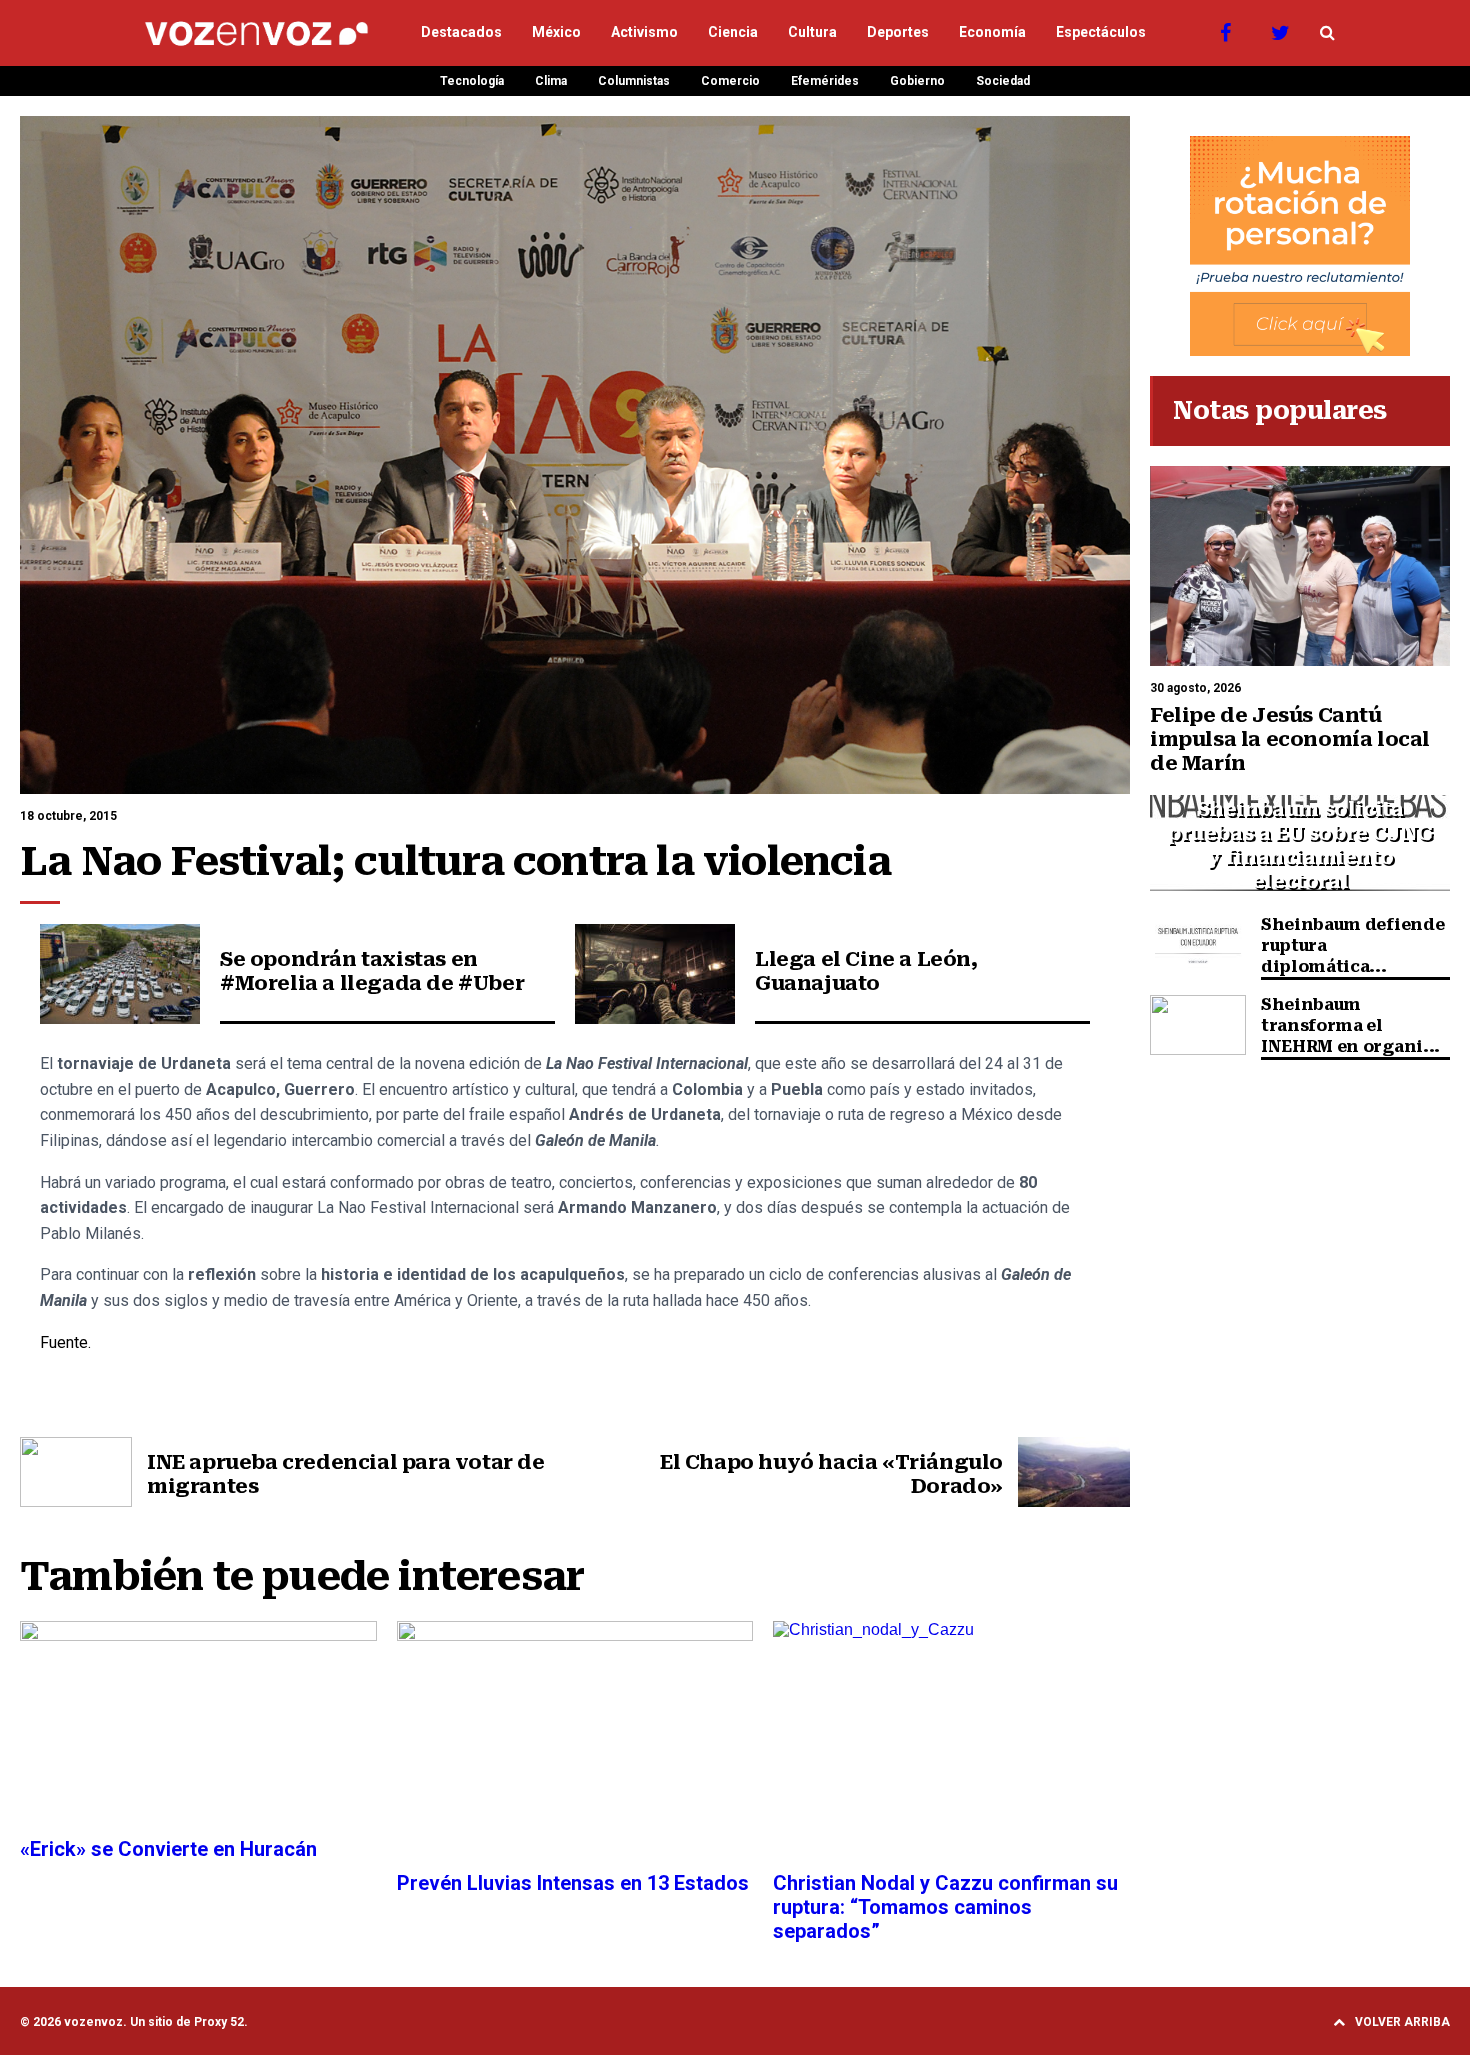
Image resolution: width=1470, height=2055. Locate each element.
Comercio (730, 81)
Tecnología (472, 81)
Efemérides (825, 81)
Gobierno (917, 81)
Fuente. (67, 1342)
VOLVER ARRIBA (1402, 2022)
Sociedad (1003, 81)
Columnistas (634, 81)
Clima (551, 81)
